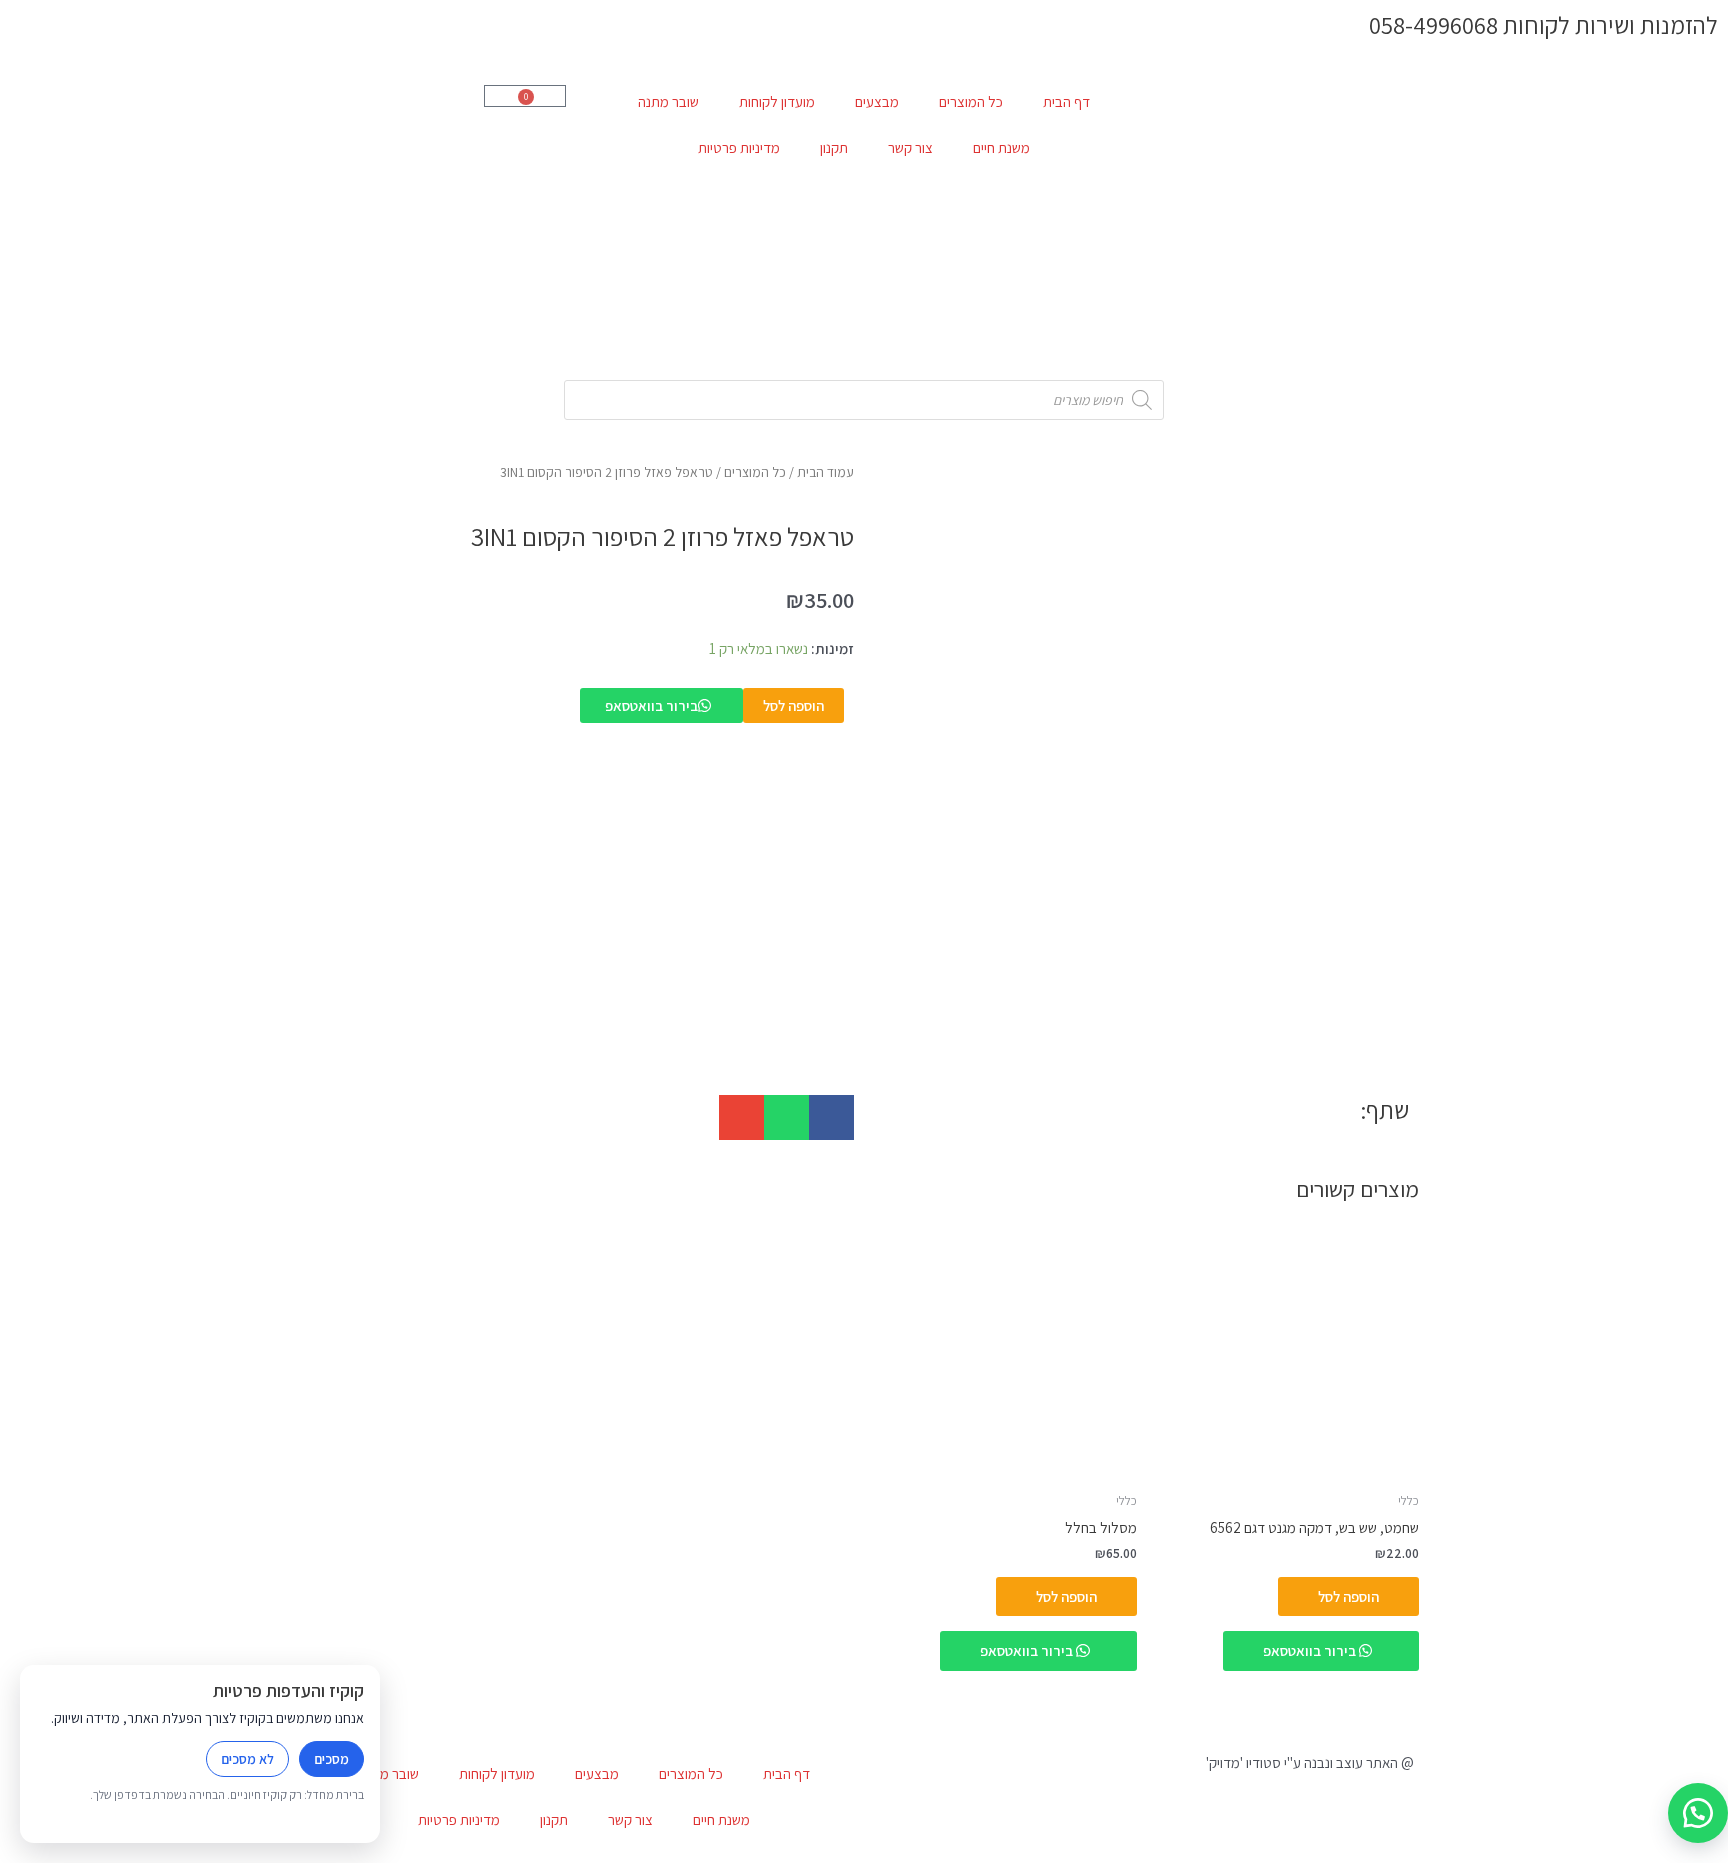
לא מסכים (247, 1759)
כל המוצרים (971, 101)
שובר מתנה (668, 101)
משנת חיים (1001, 147)
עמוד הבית (825, 472)
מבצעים (877, 101)
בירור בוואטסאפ (651, 705)
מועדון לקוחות (777, 101)
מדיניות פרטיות (739, 147)
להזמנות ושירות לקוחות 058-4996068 (1543, 25)
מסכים (331, 1759)
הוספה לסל (793, 705)
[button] (831, 1117)
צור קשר (910, 147)
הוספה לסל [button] (1348, 1596)
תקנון (834, 147)
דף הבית (1066, 101)
